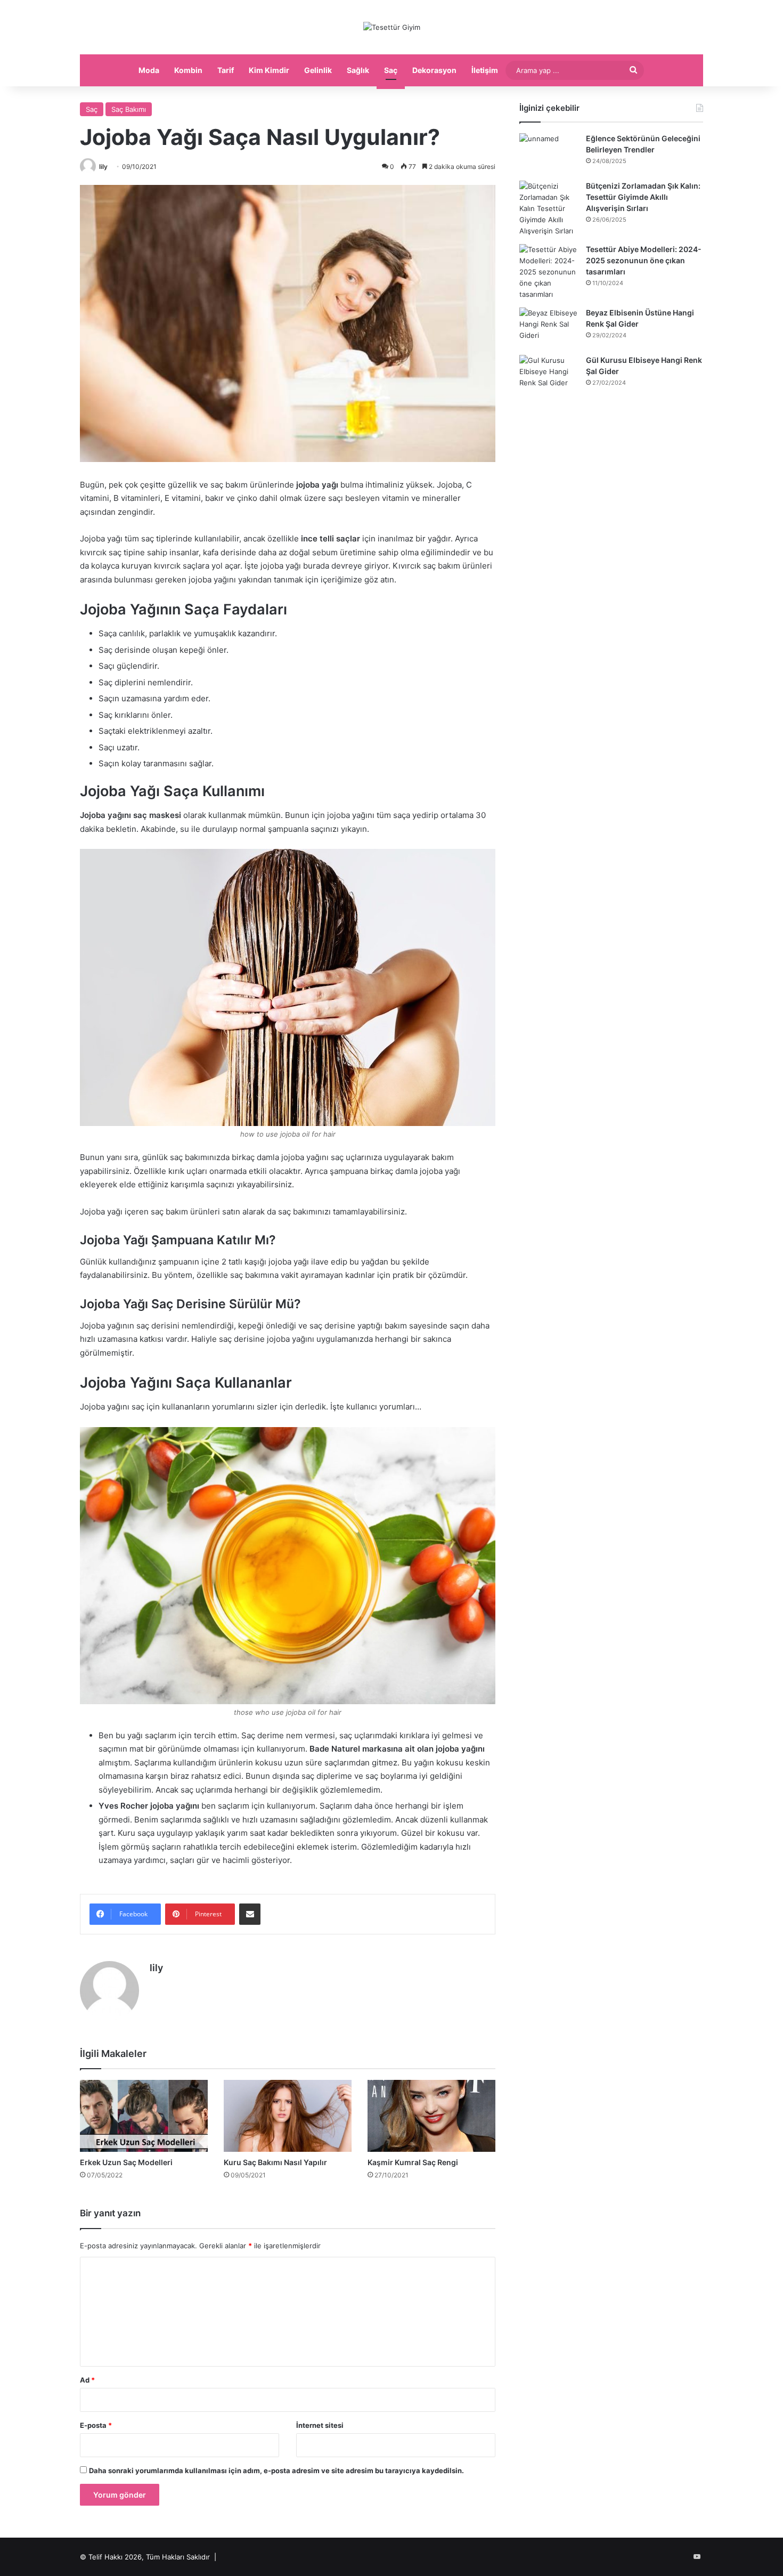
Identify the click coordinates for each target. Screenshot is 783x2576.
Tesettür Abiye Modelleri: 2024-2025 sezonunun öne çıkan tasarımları (644, 260)
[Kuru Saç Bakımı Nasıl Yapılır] (288, 2116)
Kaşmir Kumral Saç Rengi (413, 2162)
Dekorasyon (434, 70)
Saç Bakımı (129, 109)
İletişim (485, 70)
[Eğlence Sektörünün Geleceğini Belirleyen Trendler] (549, 153)
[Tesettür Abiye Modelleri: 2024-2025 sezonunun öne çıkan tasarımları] (549, 272)
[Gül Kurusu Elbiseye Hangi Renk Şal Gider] (549, 375)
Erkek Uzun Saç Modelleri (126, 2162)
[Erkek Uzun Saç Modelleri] (144, 2116)
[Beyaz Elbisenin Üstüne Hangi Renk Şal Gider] (549, 327)
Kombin (188, 70)
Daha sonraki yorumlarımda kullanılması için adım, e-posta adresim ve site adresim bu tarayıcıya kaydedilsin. (276, 2470)
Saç (391, 70)
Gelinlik (318, 70)
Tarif (226, 70)
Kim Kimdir (269, 70)
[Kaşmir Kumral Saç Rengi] (431, 2116)
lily (103, 167)
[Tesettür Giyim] (392, 27)
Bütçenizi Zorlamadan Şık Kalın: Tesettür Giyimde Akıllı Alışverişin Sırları (643, 197)
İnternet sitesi (320, 2425)
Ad (87, 2380)
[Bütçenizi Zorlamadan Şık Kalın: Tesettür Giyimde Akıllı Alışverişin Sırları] (549, 209)
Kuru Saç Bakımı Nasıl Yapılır (275, 2162)
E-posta (96, 2425)
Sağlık (358, 70)
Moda (149, 70)
